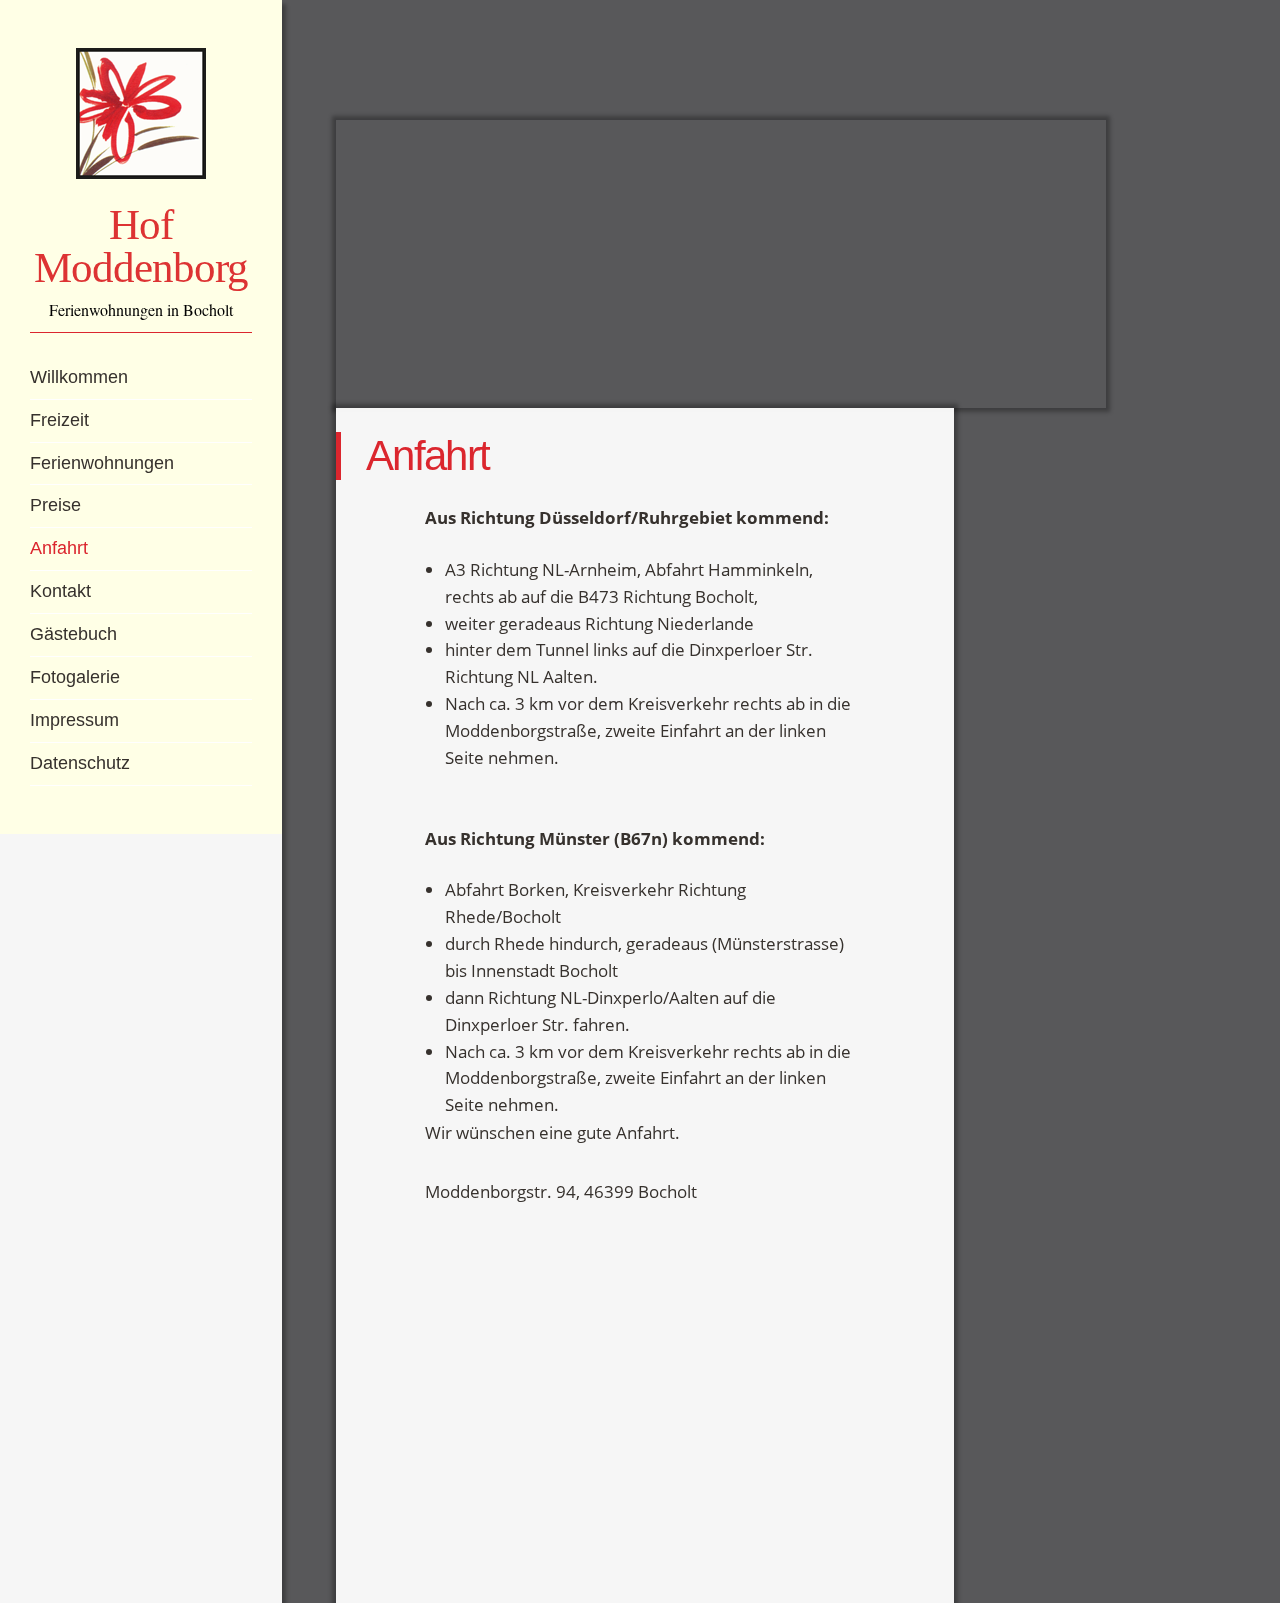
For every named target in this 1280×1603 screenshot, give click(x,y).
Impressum (74, 720)
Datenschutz (80, 763)
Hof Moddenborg (140, 246)
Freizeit (59, 420)
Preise (55, 505)
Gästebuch (73, 634)
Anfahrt (59, 548)
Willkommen (79, 377)
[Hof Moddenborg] (141, 113)
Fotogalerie (75, 677)
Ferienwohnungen (102, 463)
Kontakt (60, 591)
